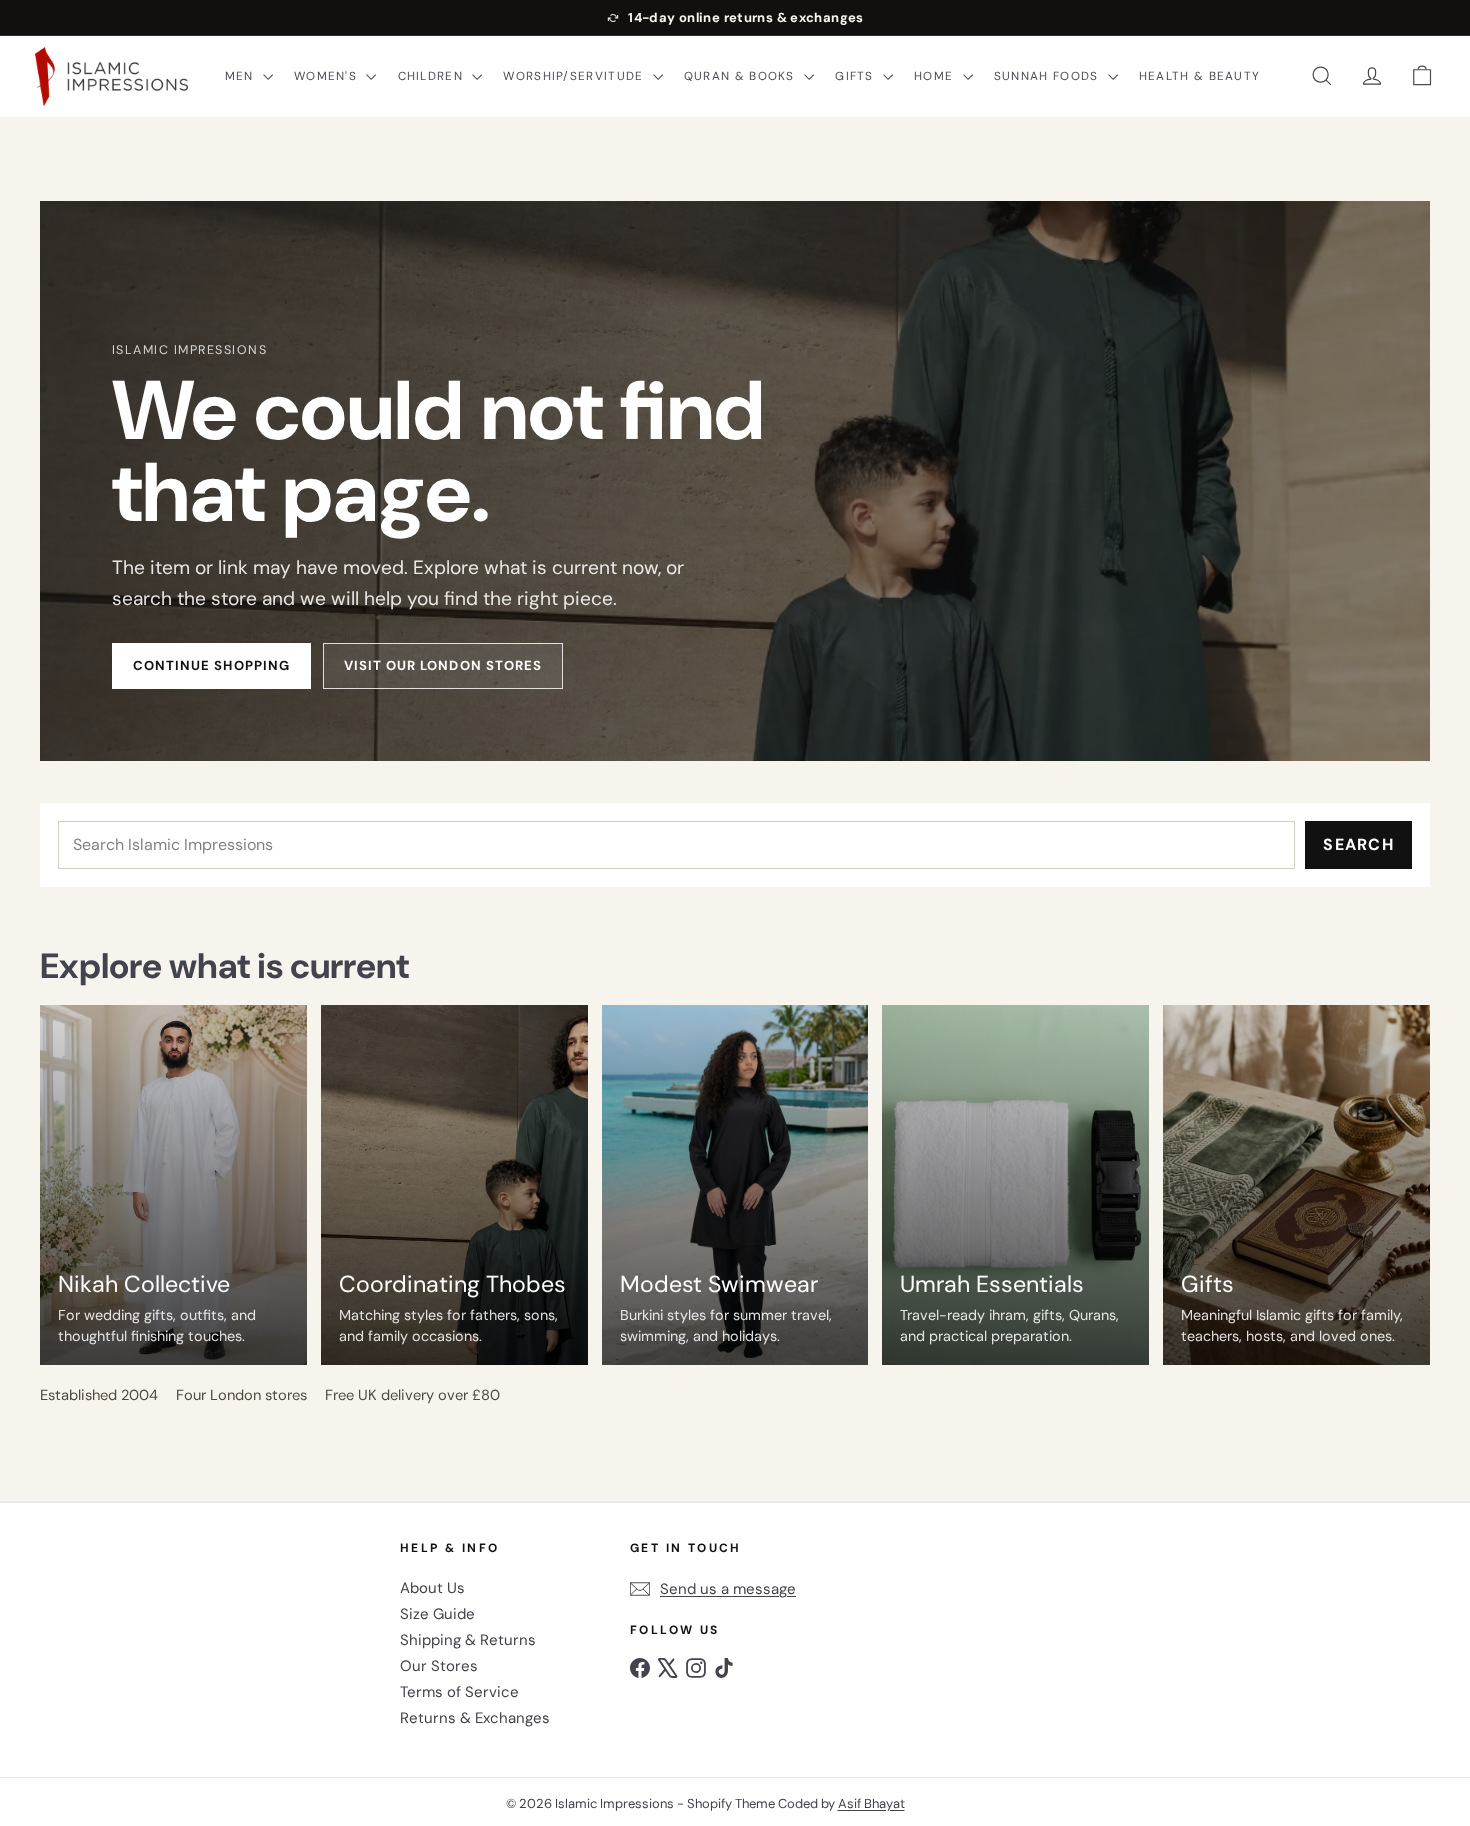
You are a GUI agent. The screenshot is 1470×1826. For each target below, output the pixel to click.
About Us (432, 1588)
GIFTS (856, 76)
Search (1358, 844)
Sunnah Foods (1048, 76)
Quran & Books (741, 76)
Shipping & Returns (468, 1640)
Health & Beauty (1199, 76)
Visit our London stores (443, 665)
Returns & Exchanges (475, 1718)
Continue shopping (211, 665)
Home (935, 76)
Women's (327, 76)
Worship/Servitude (575, 76)
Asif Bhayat (871, 1803)
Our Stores (439, 1666)
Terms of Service (459, 1692)
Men (241, 76)
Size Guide (437, 1614)
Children (433, 76)
